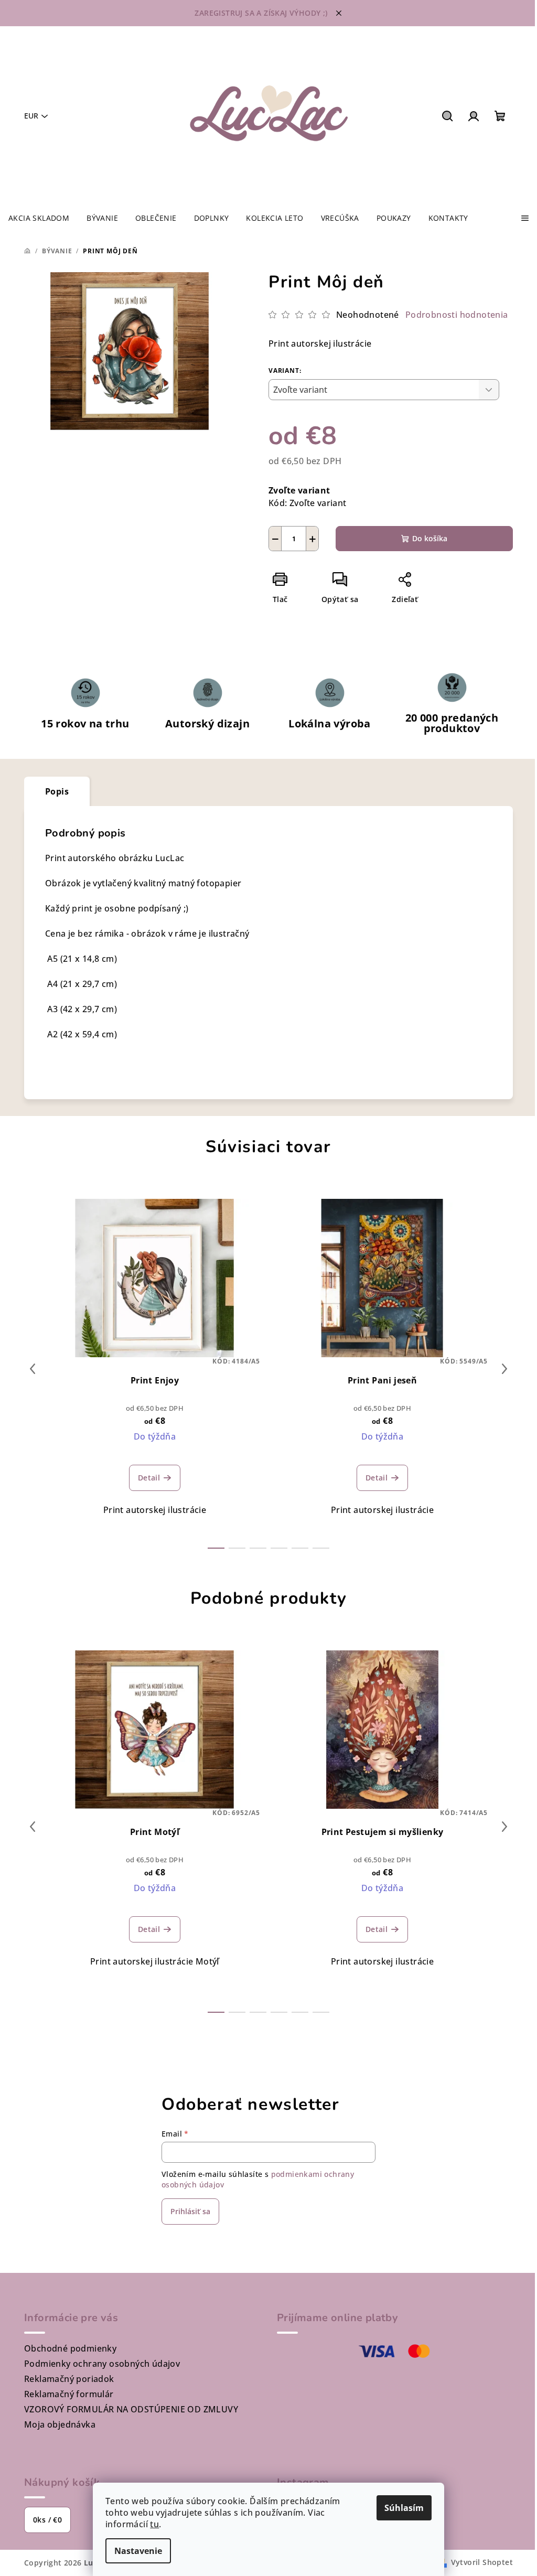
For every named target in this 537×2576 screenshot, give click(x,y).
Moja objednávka (60, 2424)
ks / (47, 2520)
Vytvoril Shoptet (482, 2562)
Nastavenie (138, 2551)
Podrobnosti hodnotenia (457, 315)
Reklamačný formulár (69, 2394)
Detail (149, 1478)
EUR (31, 116)
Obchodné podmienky (70, 2348)
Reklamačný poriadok (69, 2379)
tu (154, 2524)
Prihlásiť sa (190, 2211)
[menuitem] (39, 218)
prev (33, 1369)
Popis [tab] (57, 791)
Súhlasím (404, 2508)
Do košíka (430, 538)
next (504, 1369)
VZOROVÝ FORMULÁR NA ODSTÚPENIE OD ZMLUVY (131, 2409)
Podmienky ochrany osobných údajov (102, 2364)
